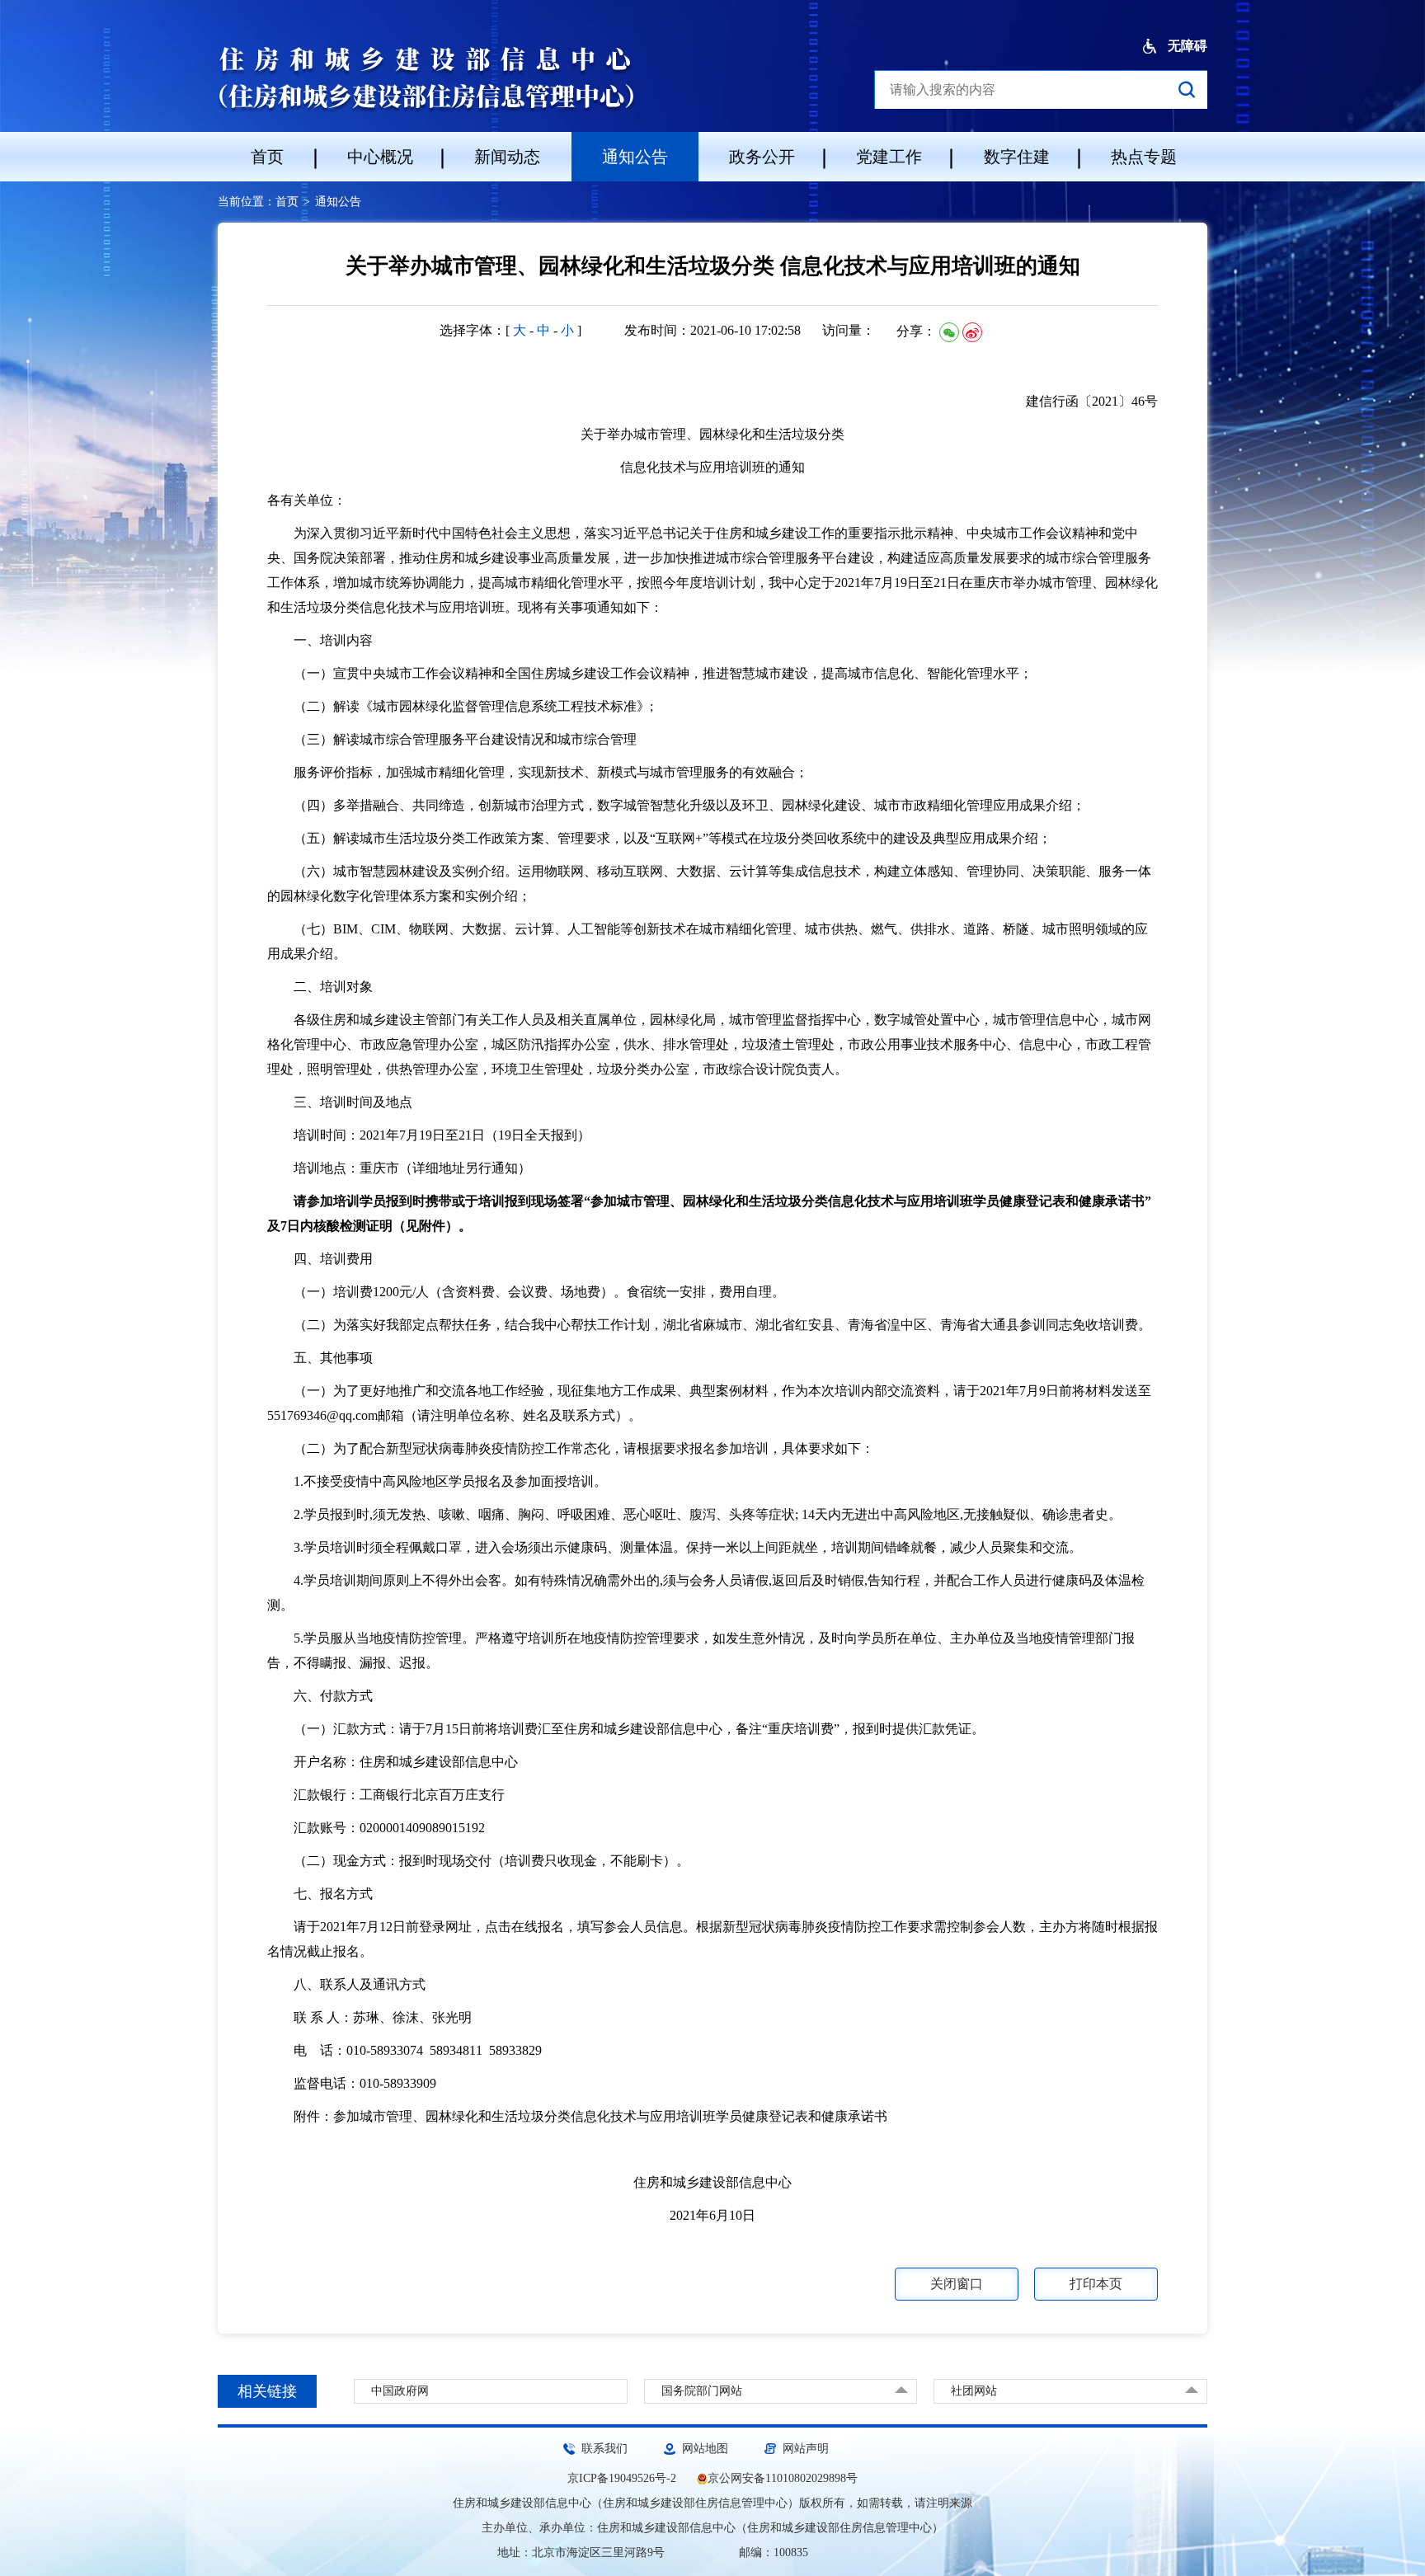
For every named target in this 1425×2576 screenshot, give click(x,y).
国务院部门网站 (702, 2391)
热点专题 (1144, 157)
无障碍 (1186, 46)
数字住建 (1017, 157)
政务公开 (762, 157)
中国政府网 (400, 2391)
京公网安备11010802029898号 (783, 2478)
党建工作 (889, 157)
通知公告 (635, 157)
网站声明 (806, 2449)
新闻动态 (507, 157)
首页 (267, 157)
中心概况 (380, 157)
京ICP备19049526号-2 (622, 2478)
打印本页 (1096, 2284)
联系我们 (604, 2449)
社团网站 (974, 2391)
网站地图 (705, 2449)
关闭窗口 (957, 2284)
